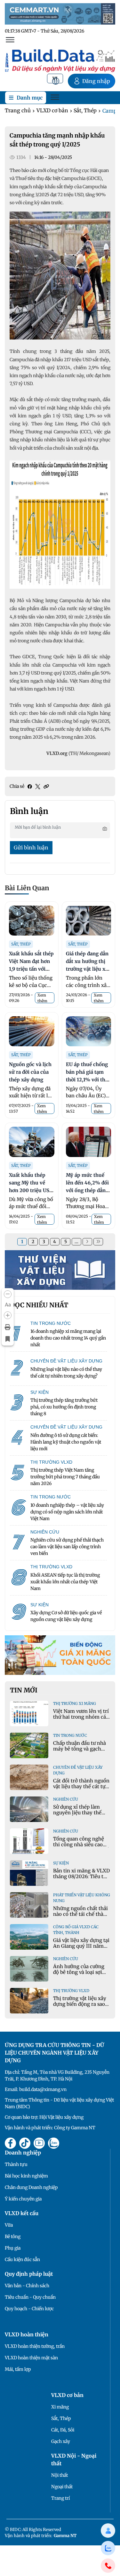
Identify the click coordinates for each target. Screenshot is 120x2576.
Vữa (9, 2225)
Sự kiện (61, 1863)
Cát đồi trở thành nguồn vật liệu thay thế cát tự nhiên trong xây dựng (81, 1786)
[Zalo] (108, 2548)
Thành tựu (16, 2164)
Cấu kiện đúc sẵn (22, 2259)
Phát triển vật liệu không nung (82, 1898)
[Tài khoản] (108, 2531)
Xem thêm (42, 998)
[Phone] (108, 2566)
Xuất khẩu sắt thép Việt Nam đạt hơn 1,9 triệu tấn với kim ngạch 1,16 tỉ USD (31, 969)
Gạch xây (61, 2441)
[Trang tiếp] (87, 1242)
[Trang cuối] (98, 1242)
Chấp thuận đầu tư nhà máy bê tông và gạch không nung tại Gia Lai (80, 1749)
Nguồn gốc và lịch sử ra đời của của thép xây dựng (30, 1072)
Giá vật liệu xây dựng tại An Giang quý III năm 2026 (81, 1946)
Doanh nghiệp (23, 2153)
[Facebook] (30, 787)
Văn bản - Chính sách (27, 2286)
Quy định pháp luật (29, 2274)
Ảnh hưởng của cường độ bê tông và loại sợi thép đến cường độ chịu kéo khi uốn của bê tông (81, 1975)
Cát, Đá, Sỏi (63, 2430)
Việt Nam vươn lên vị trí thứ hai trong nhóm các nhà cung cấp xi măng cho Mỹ (81, 1720)
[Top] (60, 13)
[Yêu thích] (8, 1339)
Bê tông (13, 2236)
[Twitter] (38, 787)
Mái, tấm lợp (18, 2369)
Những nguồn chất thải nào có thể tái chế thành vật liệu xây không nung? (81, 1917)
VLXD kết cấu (22, 2213)
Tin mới (24, 1690)
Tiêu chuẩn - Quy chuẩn (30, 2297)
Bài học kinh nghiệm (26, 2176)
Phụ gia (13, 2248)
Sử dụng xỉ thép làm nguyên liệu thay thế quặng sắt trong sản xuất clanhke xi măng (78, 1815)
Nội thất (60, 2475)
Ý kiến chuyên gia (23, 2199)
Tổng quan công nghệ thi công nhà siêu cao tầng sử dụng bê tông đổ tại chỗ (81, 1847)
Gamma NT (65, 2536)
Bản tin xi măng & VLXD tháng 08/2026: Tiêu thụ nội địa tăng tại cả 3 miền (81, 1879)
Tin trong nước (70, 1735)
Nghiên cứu (66, 1799)
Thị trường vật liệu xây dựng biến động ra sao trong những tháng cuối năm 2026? (81, 2007)
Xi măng (60, 2407)
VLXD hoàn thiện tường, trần (35, 2346)
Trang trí (60, 2498)
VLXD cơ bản (52, 110)
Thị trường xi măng (75, 1703)
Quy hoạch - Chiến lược (29, 2309)
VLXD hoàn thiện (27, 2334)
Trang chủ (18, 110)
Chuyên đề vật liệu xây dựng (78, 1770)
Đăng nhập (96, 81)
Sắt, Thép (85, 110)
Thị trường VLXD (71, 1991)
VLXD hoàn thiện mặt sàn (31, 2358)
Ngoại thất (62, 2487)
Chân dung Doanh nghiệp (31, 2187)
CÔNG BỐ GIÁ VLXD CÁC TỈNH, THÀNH (76, 1930)
